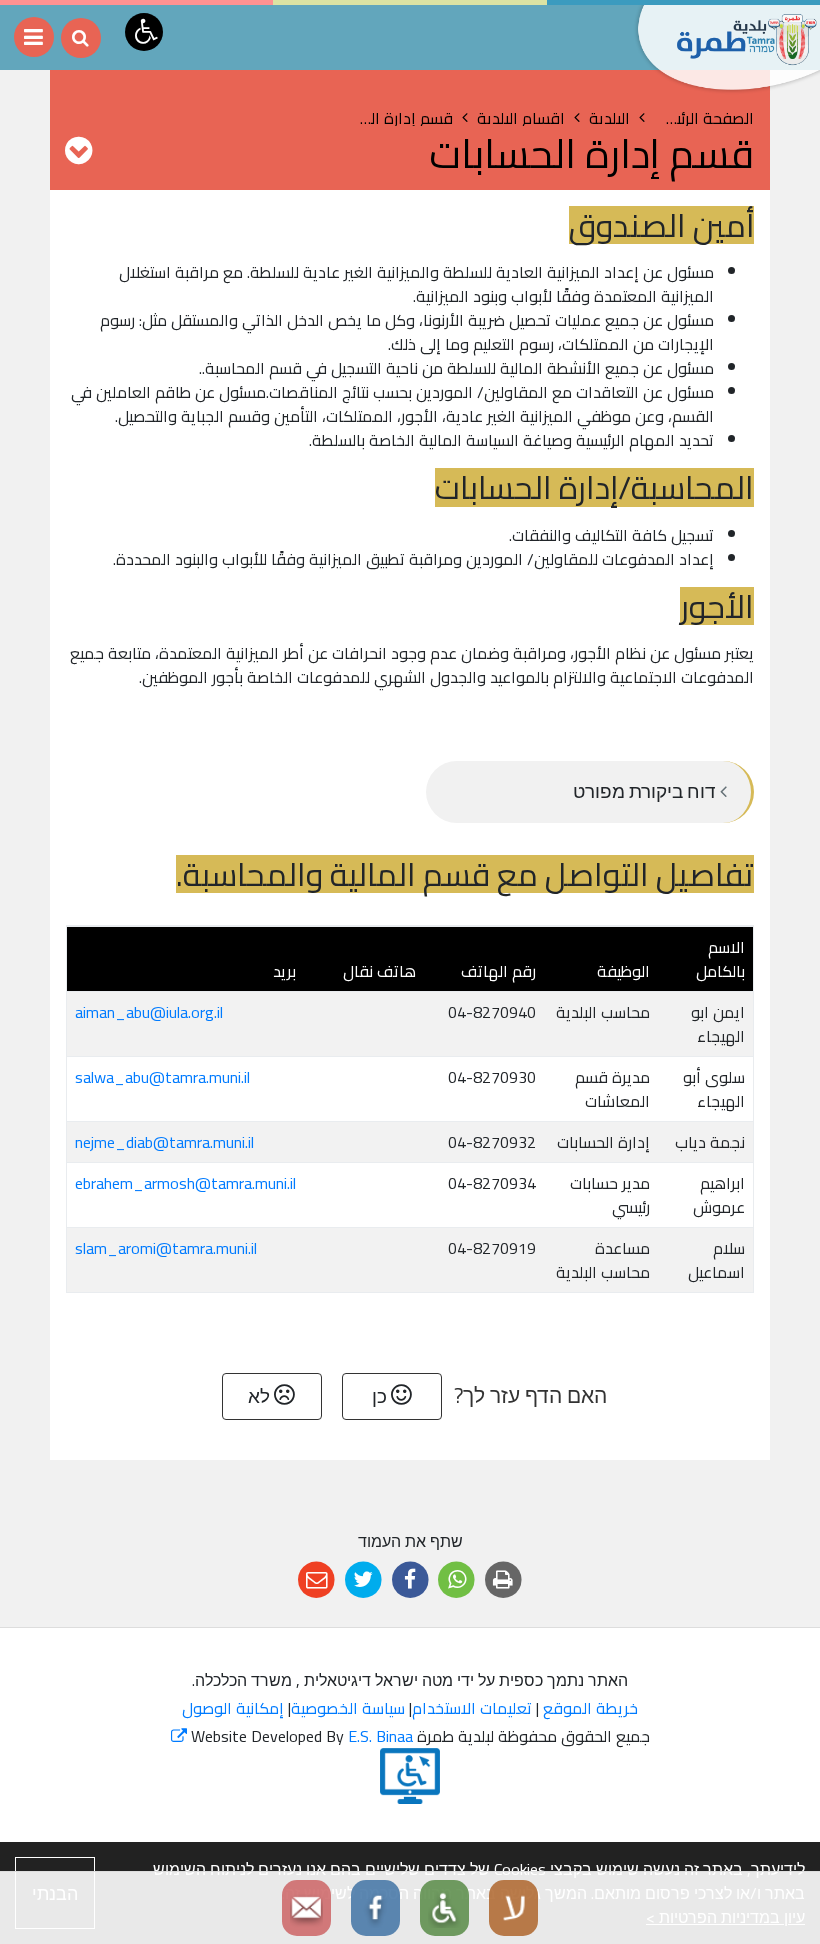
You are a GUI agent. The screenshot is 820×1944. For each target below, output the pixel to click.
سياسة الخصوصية (348, 1708)
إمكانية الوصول (233, 1708)
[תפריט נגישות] (144, 32)
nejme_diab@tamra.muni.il (164, 1142)
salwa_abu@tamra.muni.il (162, 1077)
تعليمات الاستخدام (472, 1708)
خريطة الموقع (590, 1708)
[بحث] (81, 38)
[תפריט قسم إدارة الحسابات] (78, 150)
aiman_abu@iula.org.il (149, 1012)
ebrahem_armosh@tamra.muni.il (185, 1183)
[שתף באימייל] (316, 1580)
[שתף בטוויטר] (363, 1580)
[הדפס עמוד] (503, 1580)
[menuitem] (590, 792)
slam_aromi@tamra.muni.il (166, 1248)
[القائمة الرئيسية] (34, 37)
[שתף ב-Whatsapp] (456, 1580)
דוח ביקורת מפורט (646, 791)
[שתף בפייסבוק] (410, 1580)
